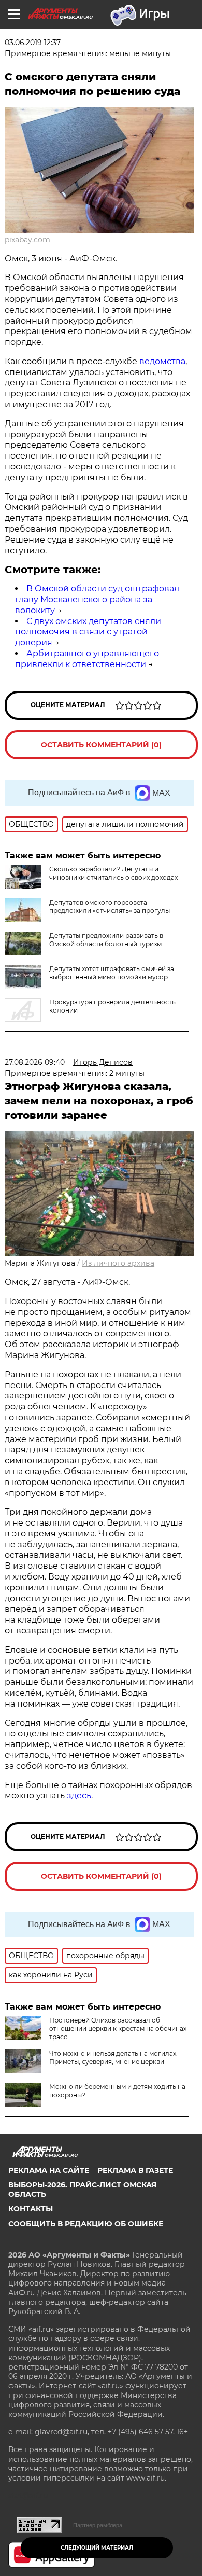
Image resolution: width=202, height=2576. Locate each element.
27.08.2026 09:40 (35, 1062)
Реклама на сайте (49, 2170)
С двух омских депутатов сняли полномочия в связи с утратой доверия (88, 632)
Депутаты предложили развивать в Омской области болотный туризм (106, 940)
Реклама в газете (135, 2170)
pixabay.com (27, 240)
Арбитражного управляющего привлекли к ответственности (87, 659)
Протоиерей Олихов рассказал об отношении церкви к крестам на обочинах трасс (118, 2028)
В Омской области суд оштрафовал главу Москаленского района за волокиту (97, 599)
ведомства (162, 361)
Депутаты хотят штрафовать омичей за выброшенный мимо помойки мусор (112, 973)
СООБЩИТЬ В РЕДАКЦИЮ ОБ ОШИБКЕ (86, 2224)
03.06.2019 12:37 (33, 43)
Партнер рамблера (98, 2525)
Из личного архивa (118, 1263)
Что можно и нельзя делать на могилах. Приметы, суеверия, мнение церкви (113, 2058)
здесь (79, 1796)
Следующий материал (97, 2548)
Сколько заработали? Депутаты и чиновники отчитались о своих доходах (113, 873)
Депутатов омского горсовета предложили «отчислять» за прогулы (110, 906)
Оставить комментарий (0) (101, 745)
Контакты (31, 2209)
